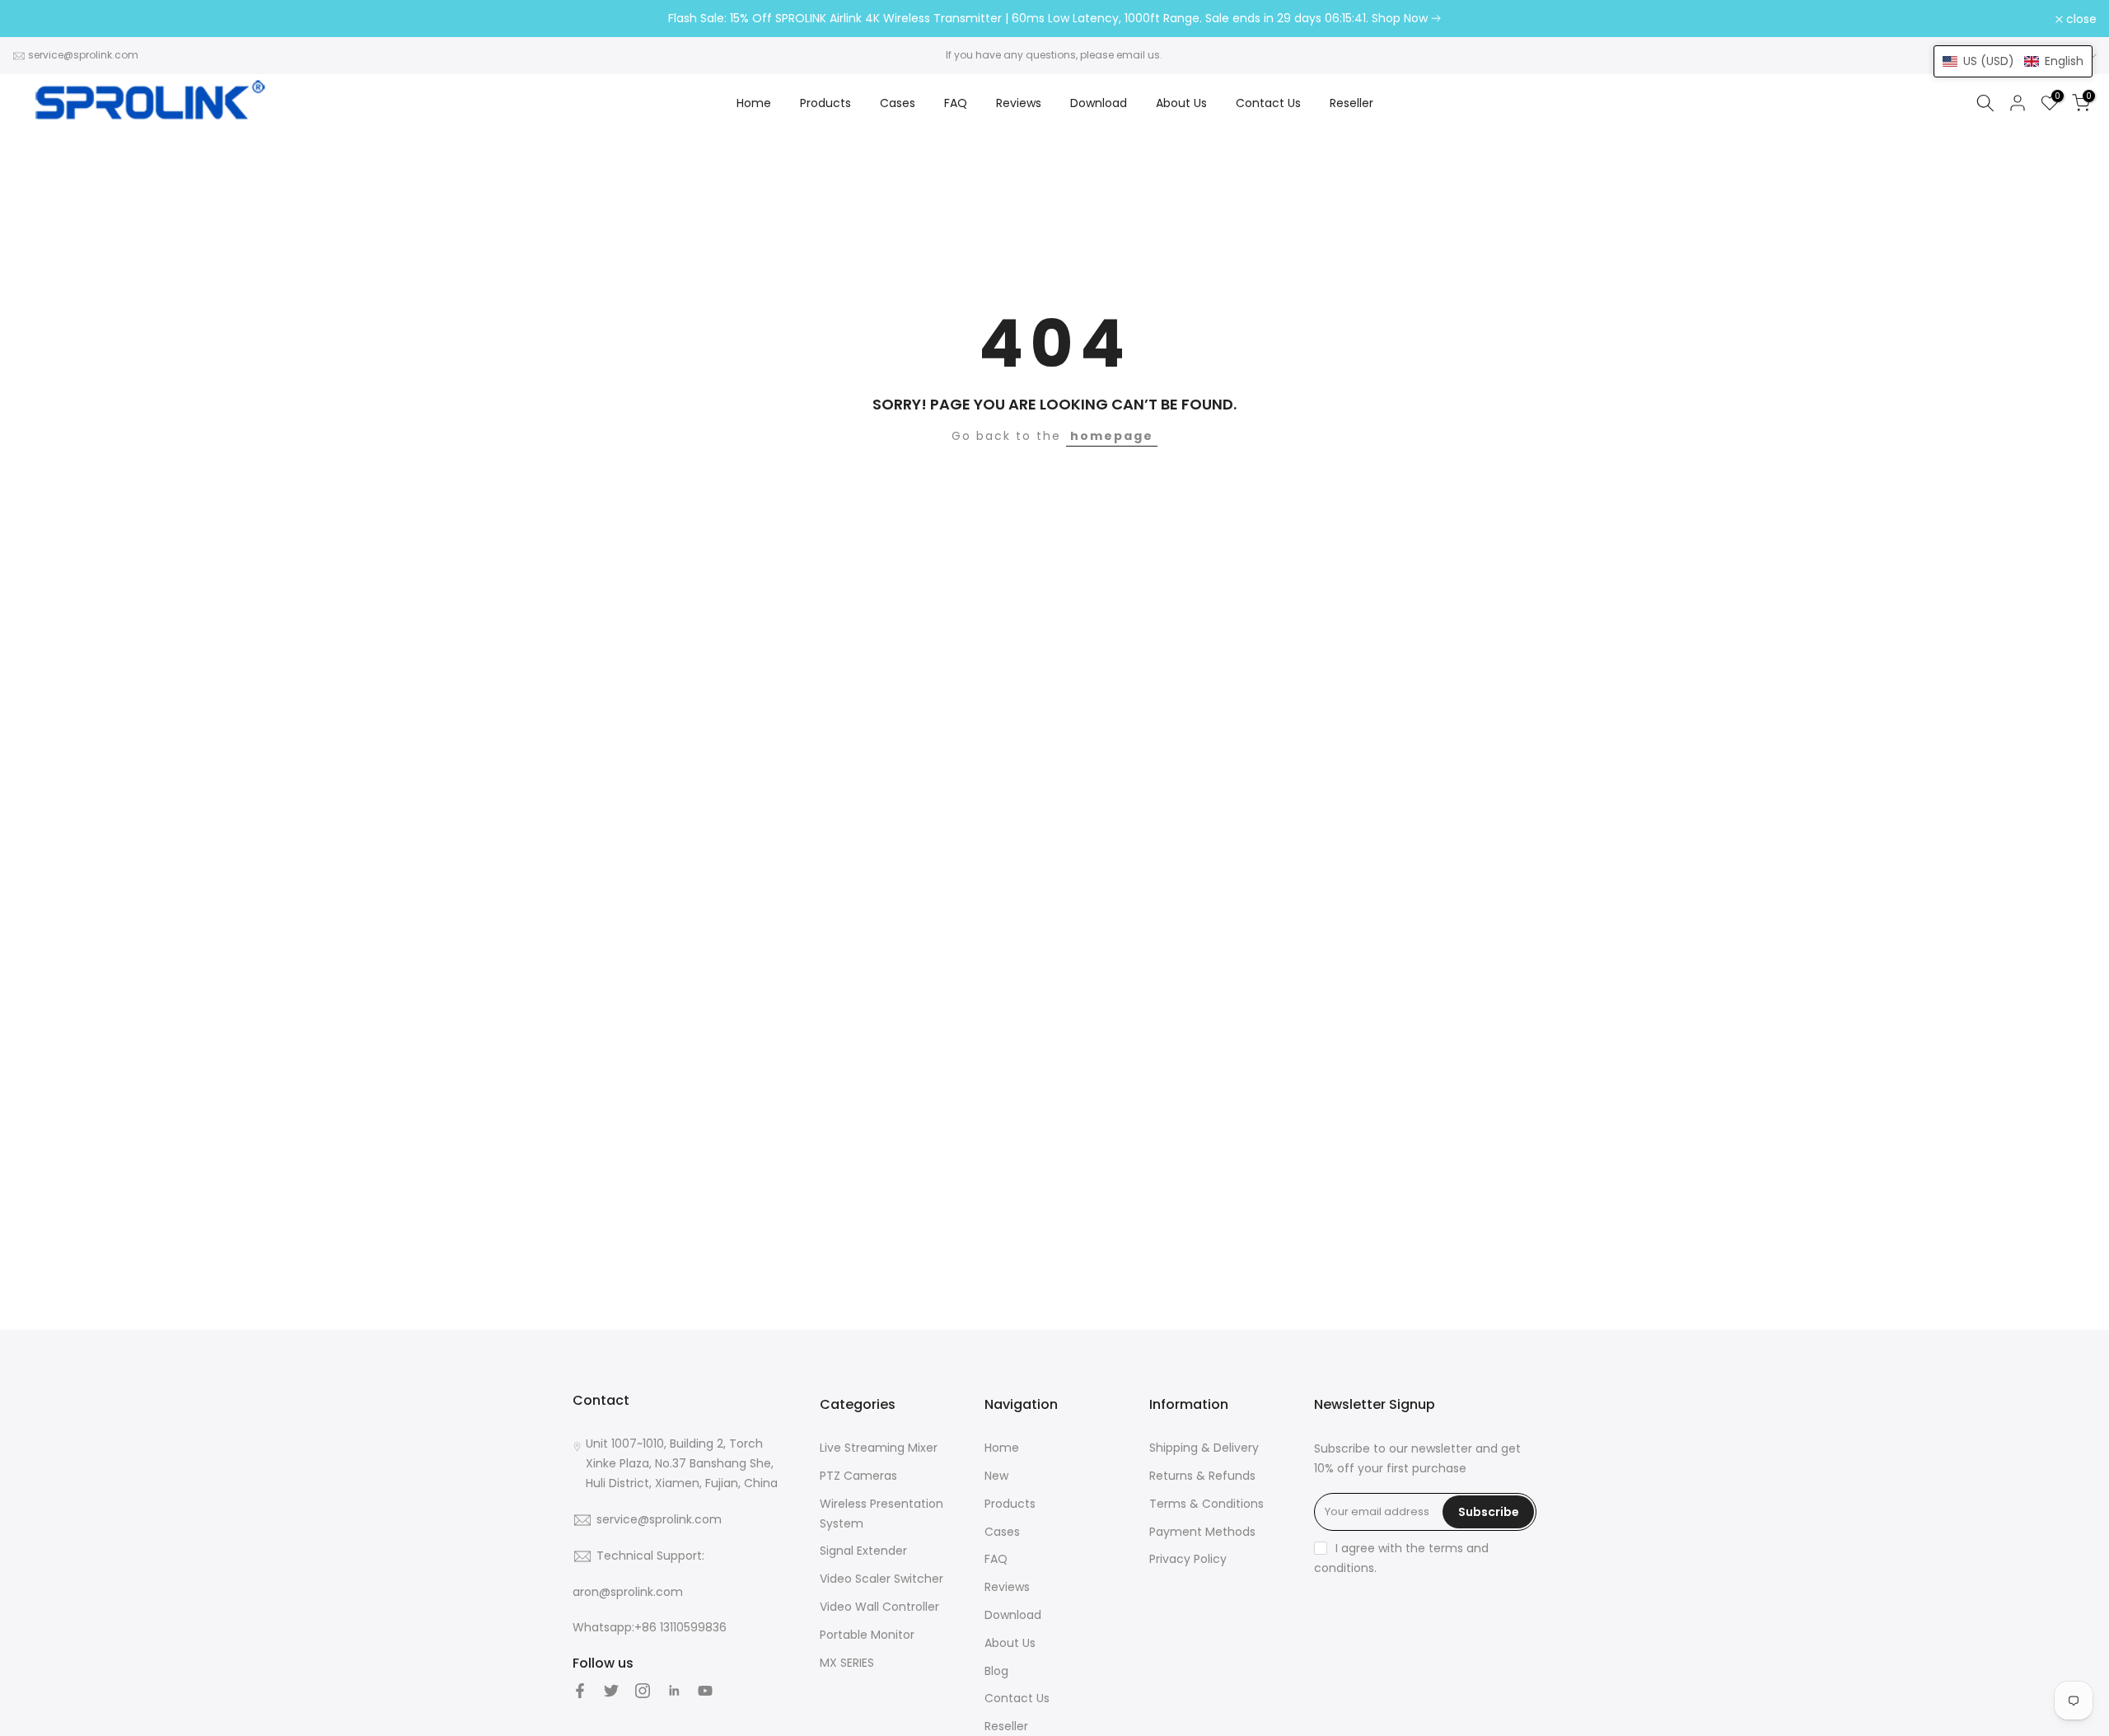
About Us (1181, 103)
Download (1099, 103)
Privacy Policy (1188, 1559)
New (996, 1476)
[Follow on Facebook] (580, 1691)
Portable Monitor (867, 1635)
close (37, 19)
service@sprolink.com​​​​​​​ (83, 55)
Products (825, 103)
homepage (1112, 436)
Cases (898, 103)
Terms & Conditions (1206, 1504)
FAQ (956, 103)
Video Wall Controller (879, 1607)
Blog (996, 1671)
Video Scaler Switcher (881, 1579)
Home (754, 103)
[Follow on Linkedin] (674, 1691)
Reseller (1351, 103)
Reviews (1019, 103)
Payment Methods (1202, 1532)
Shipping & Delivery (1204, 1448)
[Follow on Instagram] (643, 1691)
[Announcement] (1054, 19)
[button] (2013, 61)
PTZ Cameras (858, 1476)
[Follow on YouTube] (705, 1691)
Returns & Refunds (1202, 1476)
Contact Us (1268, 103)
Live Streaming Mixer (879, 1448)
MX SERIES (847, 1663)
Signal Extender (863, 1551)
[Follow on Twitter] (611, 1691)
